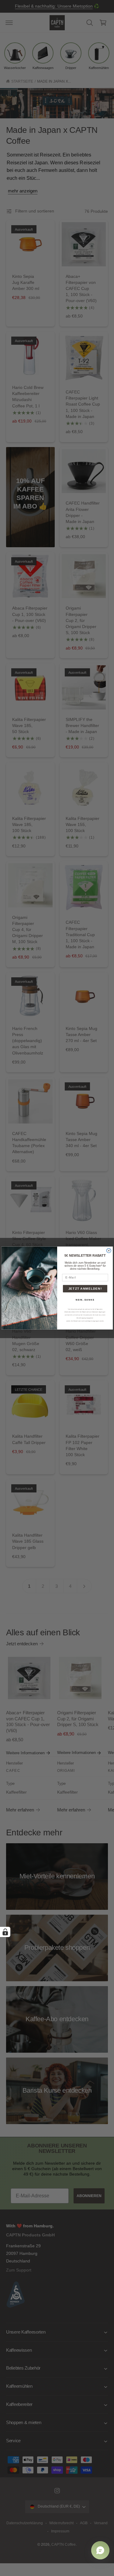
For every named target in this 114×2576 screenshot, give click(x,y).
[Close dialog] (109, 1250)
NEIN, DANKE (85, 1300)
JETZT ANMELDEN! (85, 1288)
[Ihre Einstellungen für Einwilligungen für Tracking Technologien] (5, 1932)
